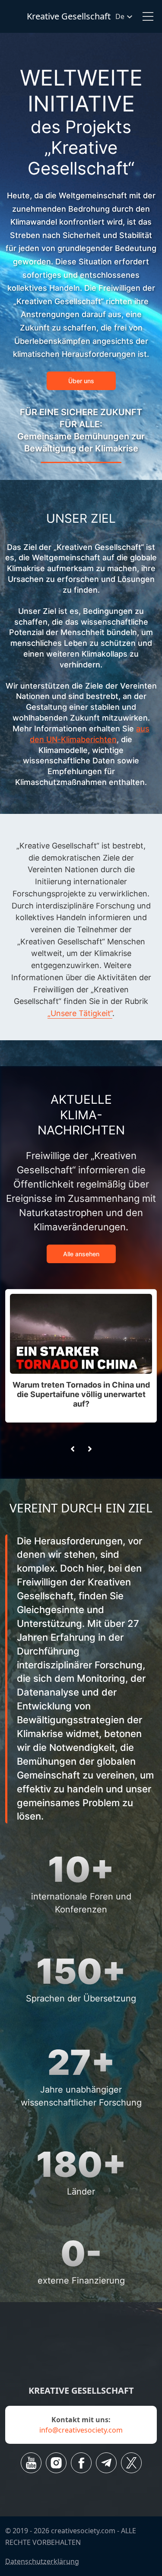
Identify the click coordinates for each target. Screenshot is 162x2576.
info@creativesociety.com (81, 2430)
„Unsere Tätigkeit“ (80, 1013)
